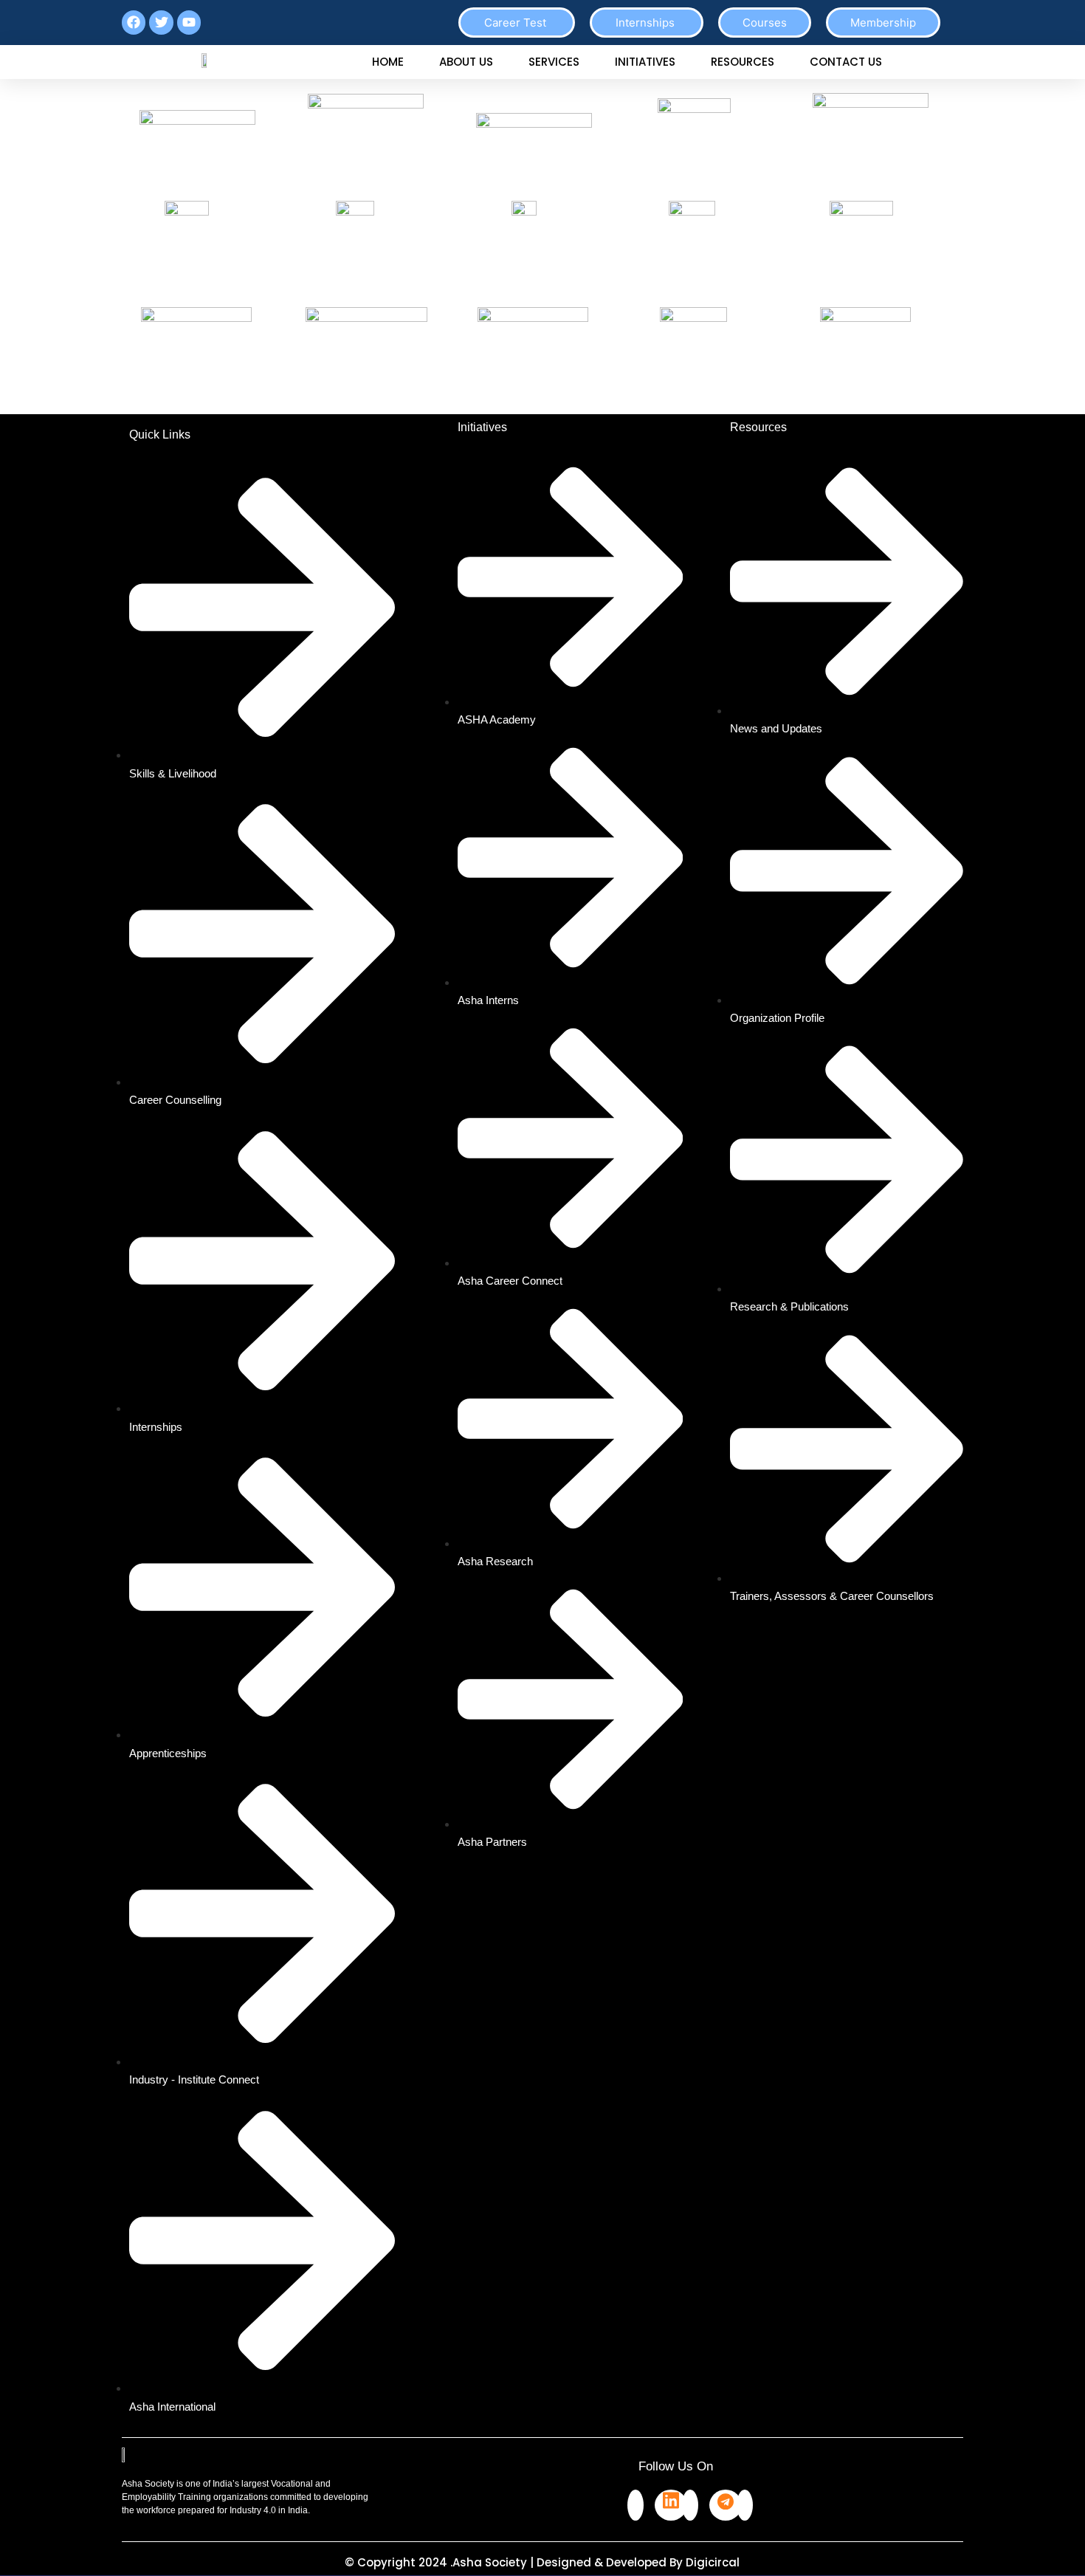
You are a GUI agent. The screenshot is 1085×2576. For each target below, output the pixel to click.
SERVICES (554, 62)
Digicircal (713, 2562)
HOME (388, 62)
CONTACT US (846, 62)
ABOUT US (466, 62)
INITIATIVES (645, 62)
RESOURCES (743, 62)
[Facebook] (635, 2505)
